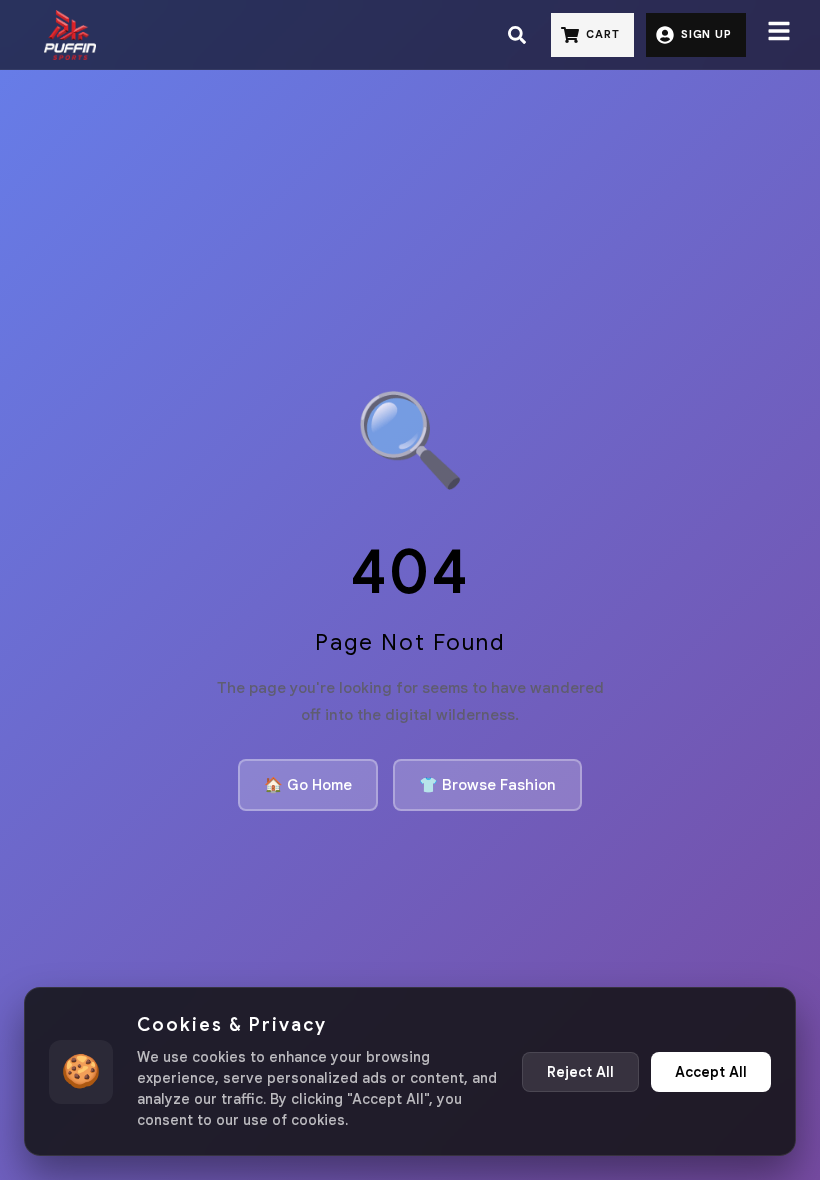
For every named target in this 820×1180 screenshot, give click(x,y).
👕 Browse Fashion (487, 785)
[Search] (517, 35)
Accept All (711, 1072)
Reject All (580, 1072)
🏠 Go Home (308, 785)
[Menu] (779, 35)
